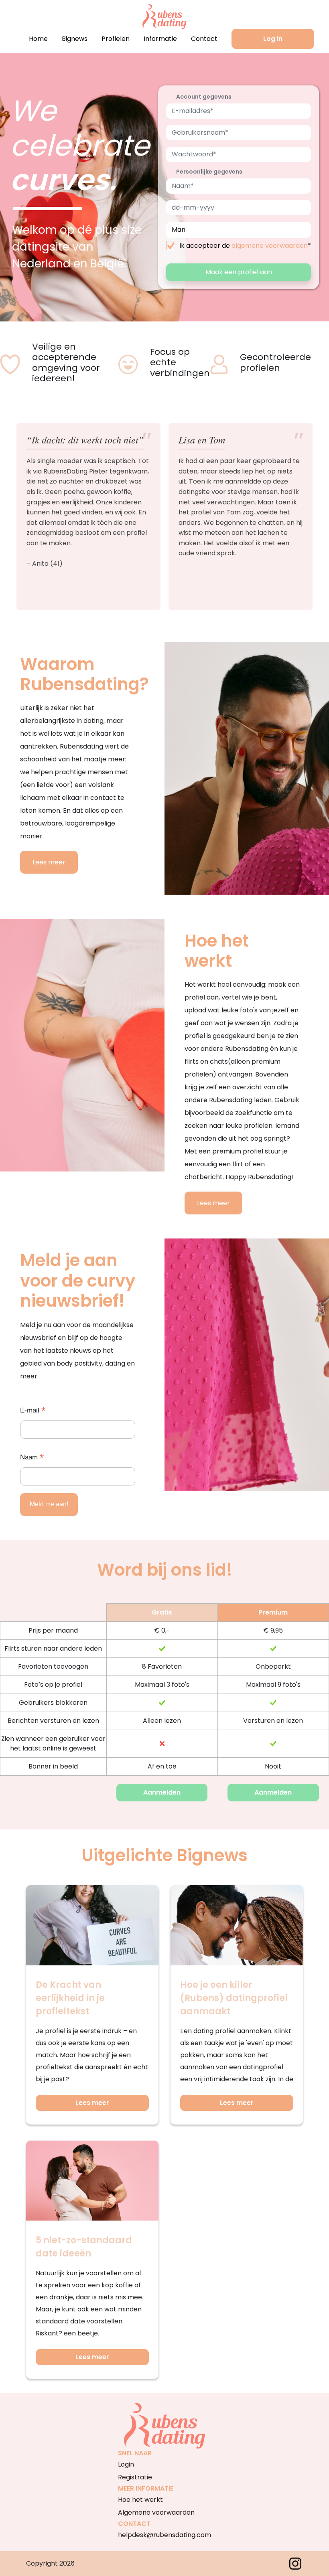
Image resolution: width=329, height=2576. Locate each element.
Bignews (75, 39)
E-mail (33, 1411)
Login (126, 2464)
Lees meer (49, 862)
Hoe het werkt (140, 2500)
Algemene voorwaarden (156, 2512)
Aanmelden (162, 1792)
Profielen (116, 39)
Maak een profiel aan (239, 272)
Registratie (135, 2477)
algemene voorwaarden (270, 246)
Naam (32, 1458)
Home (38, 39)
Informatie (160, 39)
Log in (273, 39)
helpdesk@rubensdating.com (164, 2535)
